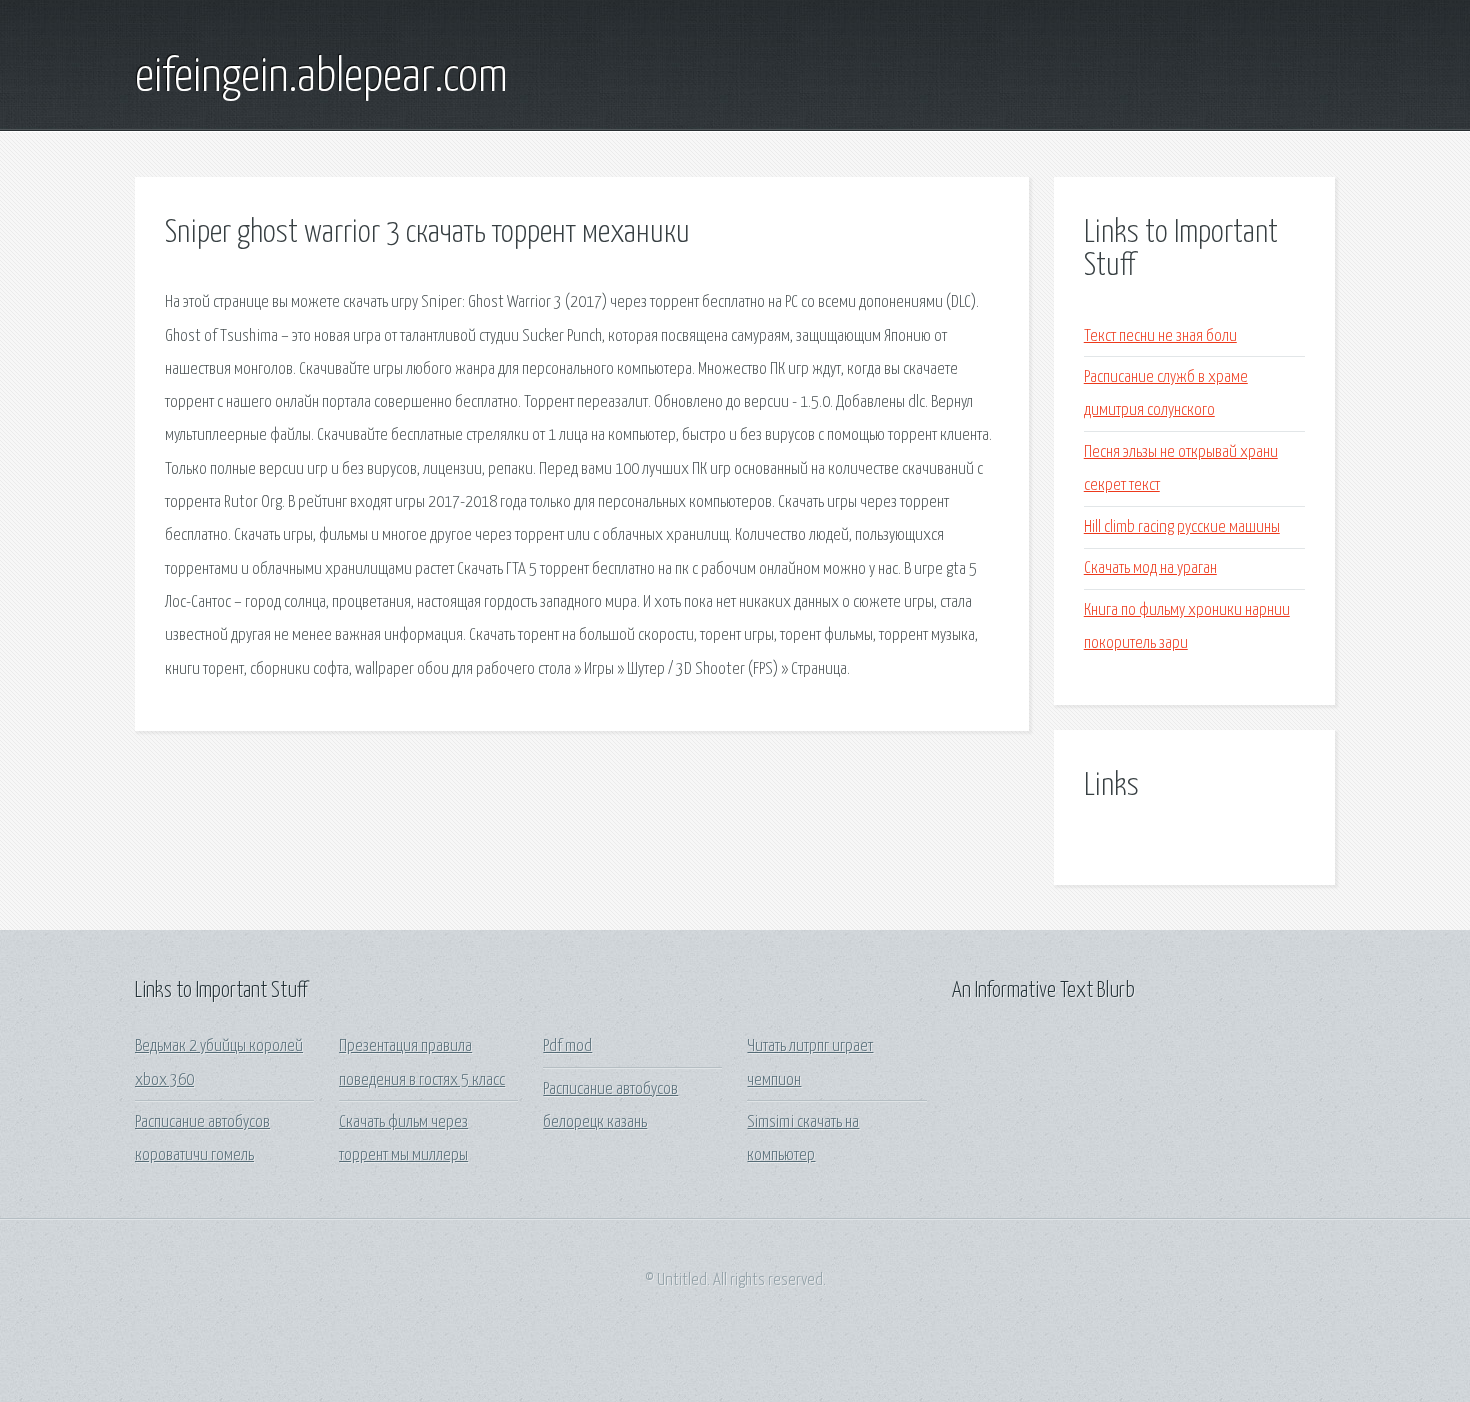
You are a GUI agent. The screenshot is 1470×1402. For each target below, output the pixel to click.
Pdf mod (567, 1046)
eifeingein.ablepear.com (321, 78)
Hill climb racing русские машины (1182, 527)
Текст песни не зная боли (1160, 336)
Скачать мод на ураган (1150, 568)
